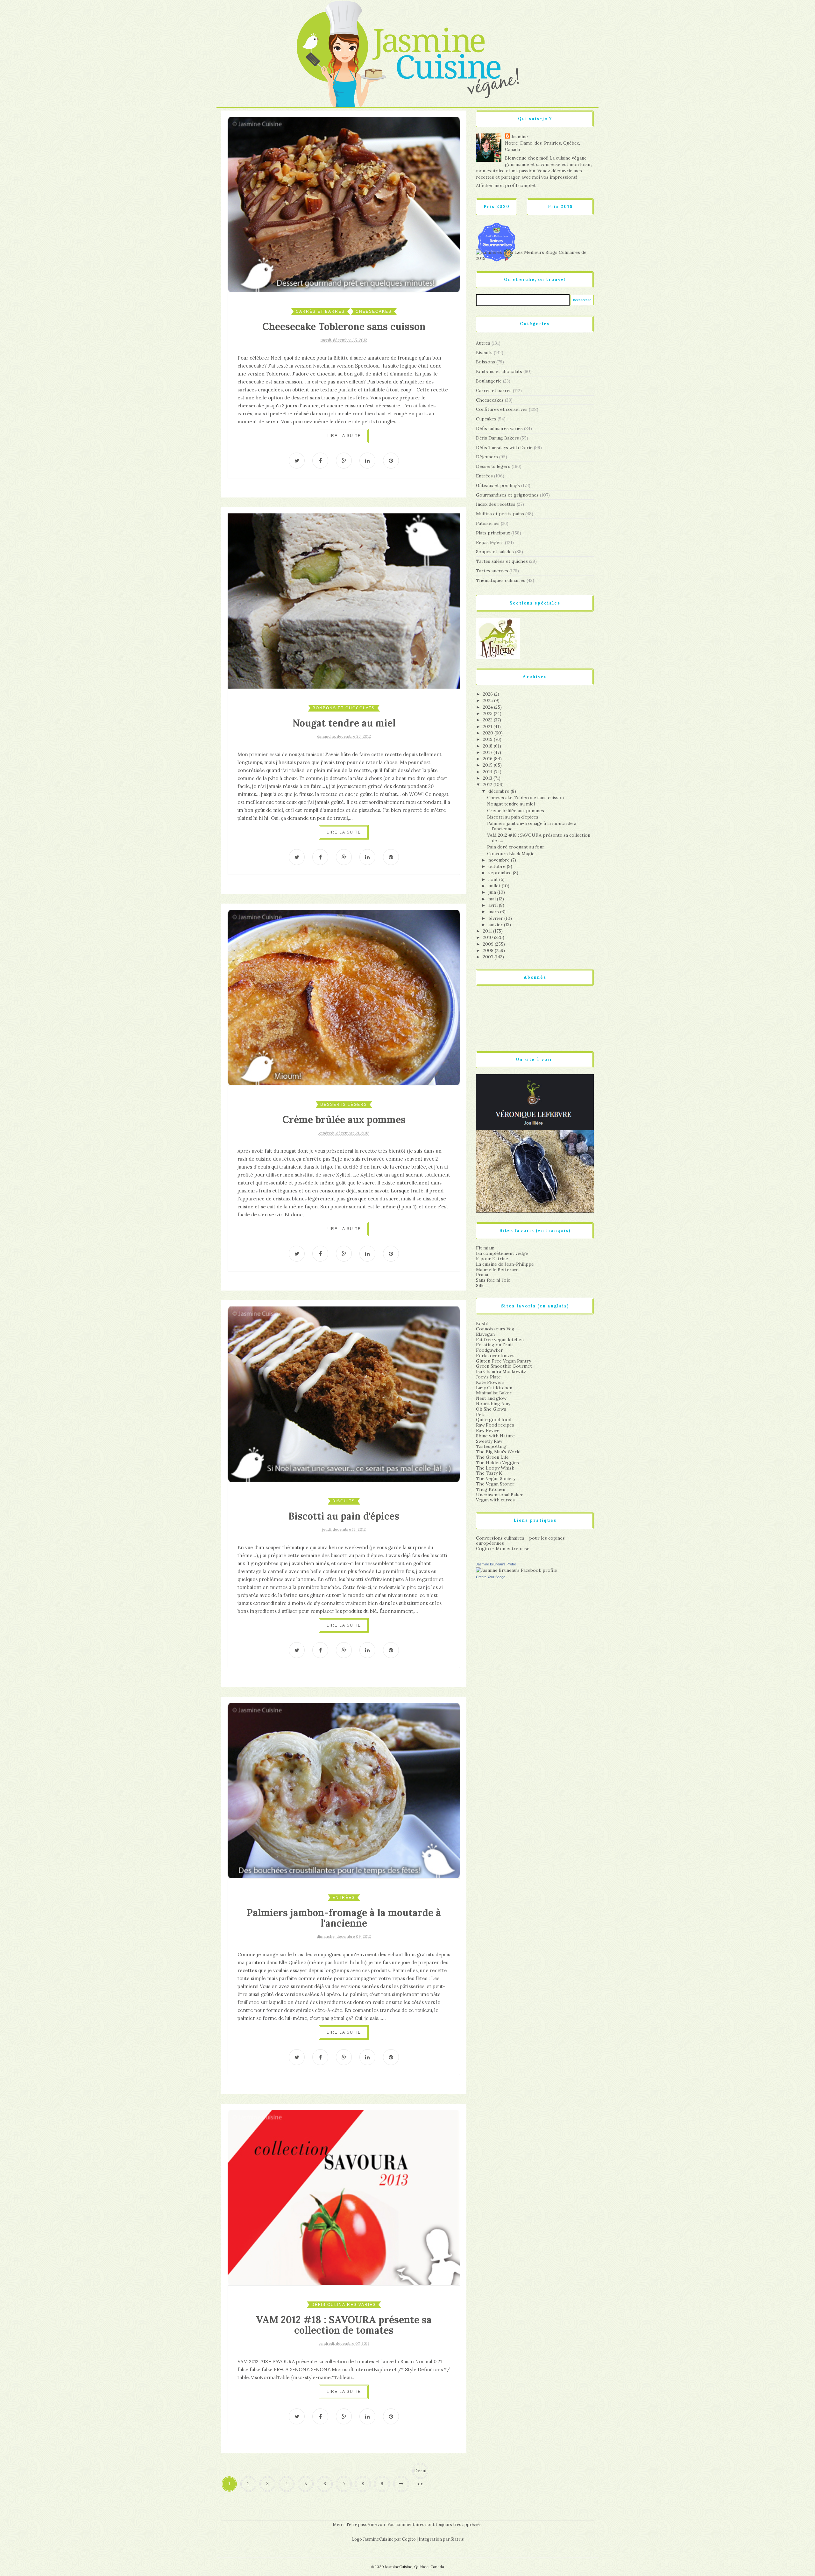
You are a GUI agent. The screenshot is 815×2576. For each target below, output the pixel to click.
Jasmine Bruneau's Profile (496, 1564)
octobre (498, 866)
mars (494, 912)
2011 (488, 931)
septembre (501, 873)
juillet (495, 886)
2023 (488, 713)
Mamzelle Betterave (497, 1270)
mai (493, 899)
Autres (483, 343)
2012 (488, 784)
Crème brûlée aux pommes (344, 1120)
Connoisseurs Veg (495, 1329)
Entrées (344, 1898)
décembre (500, 791)
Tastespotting (491, 1446)
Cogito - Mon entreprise (503, 1549)
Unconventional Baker (500, 1495)
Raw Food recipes (495, 1425)
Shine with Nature (495, 1436)
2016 (488, 759)
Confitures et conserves (502, 409)
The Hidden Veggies (497, 1463)
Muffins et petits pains (500, 514)
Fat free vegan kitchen (500, 1340)
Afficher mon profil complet (506, 185)
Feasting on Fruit (495, 1345)
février (496, 918)
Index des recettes (496, 504)
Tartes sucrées (492, 571)
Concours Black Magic (511, 854)
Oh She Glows (491, 1409)
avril (494, 905)
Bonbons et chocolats (344, 708)
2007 (489, 957)
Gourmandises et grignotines (507, 495)
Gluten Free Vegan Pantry (503, 1361)
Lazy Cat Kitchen (494, 1388)
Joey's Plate (488, 1377)
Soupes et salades (495, 552)
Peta (481, 1414)
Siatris (457, 2539)
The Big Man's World (498, 1452)
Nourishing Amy (493, 1404)
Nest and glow (491, 1398)
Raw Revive (488, 1430)
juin (493, 892)
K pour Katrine (492, 1259)
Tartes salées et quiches (502, 561)
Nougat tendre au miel (344, 723)
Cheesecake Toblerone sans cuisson (344, 326)
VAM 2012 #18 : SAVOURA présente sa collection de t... (539, 838)
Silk (480, 1285)
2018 (488, 746)
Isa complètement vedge (502, 1253)
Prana (482, 1275)
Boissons (485, 362)
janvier (496, 925)
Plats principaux (493, 533)
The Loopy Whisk (495, 1468)
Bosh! (482, 1323)
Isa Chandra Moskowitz (501, 1371)
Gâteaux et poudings (498, 485)
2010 (489, 937)
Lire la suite (344, 436)
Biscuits (344, 1501)
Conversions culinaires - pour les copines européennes (520, 1541)
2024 (489, 707)
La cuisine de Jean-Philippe (505, 1264)
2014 (488, 772)
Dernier (420, 2473)
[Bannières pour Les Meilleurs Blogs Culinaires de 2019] (535, 255)
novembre (500, 860)
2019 (488, 739)
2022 (488, 720)
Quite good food (494, 1420)
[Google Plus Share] (344, 461)
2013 (488, 778)
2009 (489, 944)
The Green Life (492, 1457)
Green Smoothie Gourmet (504, 1366)
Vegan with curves (495, 1500)
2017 (488, 752)
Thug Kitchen (491, 1489)
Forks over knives (495, 1356)
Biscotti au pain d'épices (344, 1516)
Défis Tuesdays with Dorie (504, 447)
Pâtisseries (488, 523)
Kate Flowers (490, 1382)
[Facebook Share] (320, 461)
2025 (489, 700)
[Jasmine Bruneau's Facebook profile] (517, 1570)
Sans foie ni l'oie (493, 1280)
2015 (488, 765)
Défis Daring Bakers (497, 438)
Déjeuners (487, 457)
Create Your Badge (491, 1577)
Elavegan (485, 1334)
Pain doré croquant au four (516, 847)
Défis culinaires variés (344, 2305)
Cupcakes (486, 419)
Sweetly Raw (489, 1441)
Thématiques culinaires (501, 580)
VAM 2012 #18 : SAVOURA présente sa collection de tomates (344, 2325)
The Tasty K (489, 1473)
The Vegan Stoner (495, 1484)
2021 (488, 726)
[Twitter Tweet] (297, 461)
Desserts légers (344, 1105)
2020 (489, 733)
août (494, 879)
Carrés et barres (320, 311)
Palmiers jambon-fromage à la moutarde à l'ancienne (344, 1918)
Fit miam (485, 1248)
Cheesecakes (374, 311)
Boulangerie (489, 381)
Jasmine (520, 137)
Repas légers (490, 542)
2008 (489, 950)
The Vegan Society (496, 1478)
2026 (489, 694)
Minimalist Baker (494, 1393)
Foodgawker (489, 1350)
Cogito (409, 2539)
